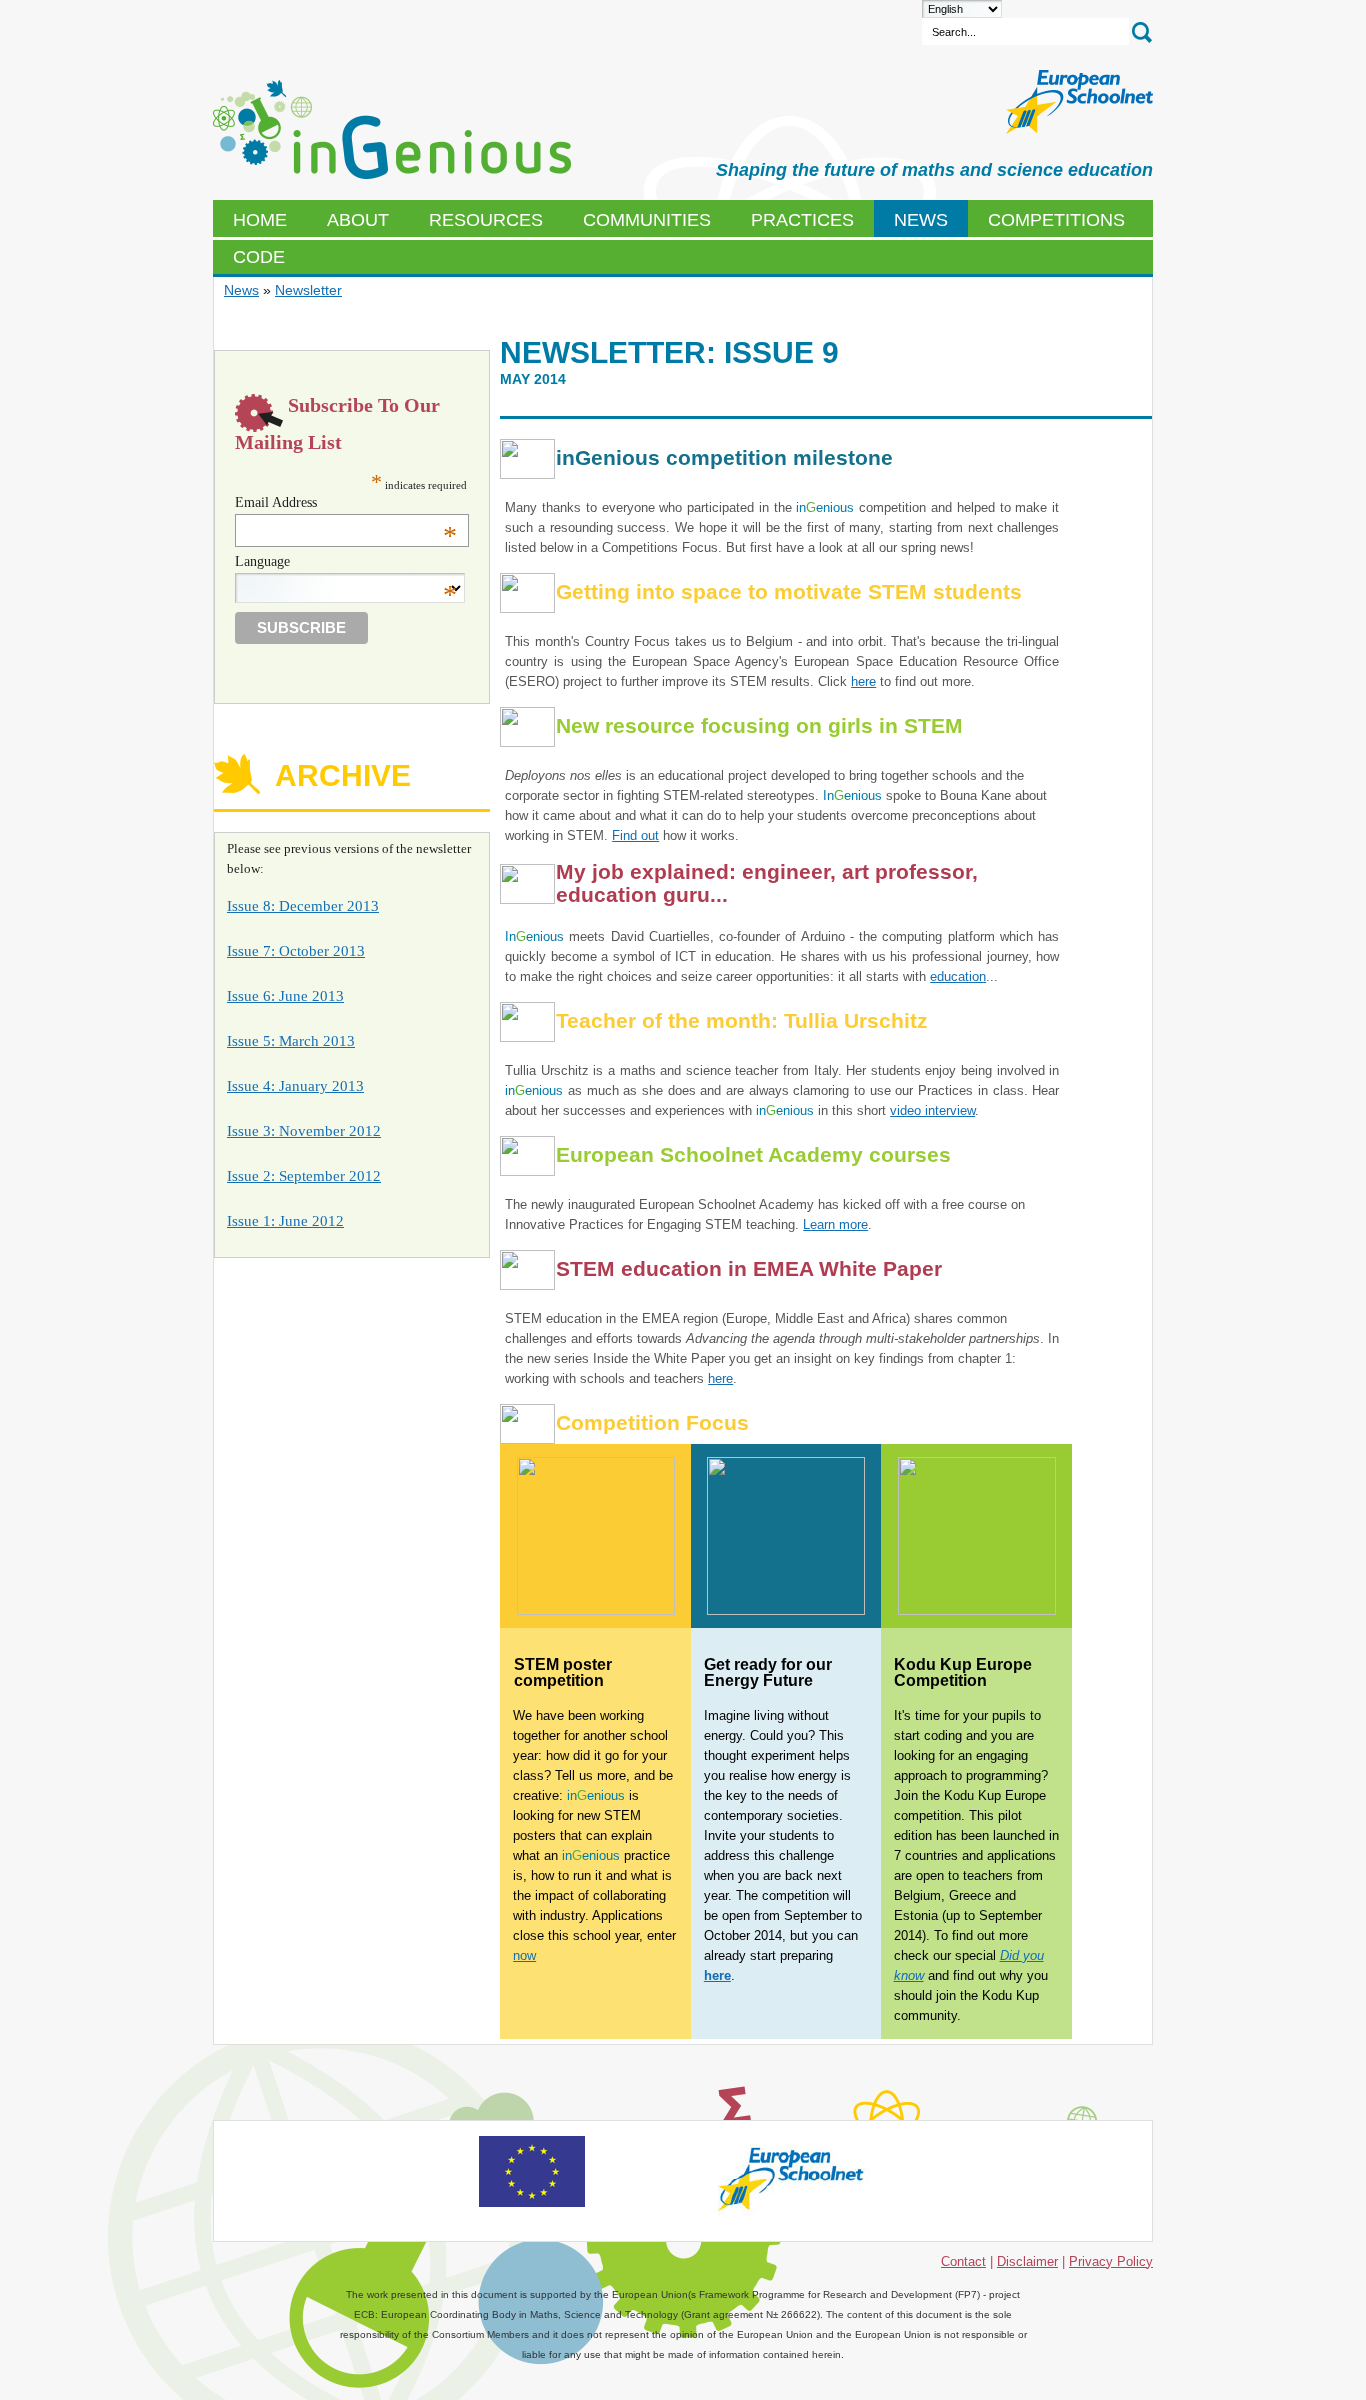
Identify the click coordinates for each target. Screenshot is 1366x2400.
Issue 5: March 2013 (291, 1041)
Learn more (835, 1224)
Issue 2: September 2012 (304, 1176)
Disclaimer (1027, 2261)
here (863, 681)
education (958, 976)
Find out (635, 835)
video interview (932, 1110)
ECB (392, 130)
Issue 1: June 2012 (285, 1221)
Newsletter (308, 290)
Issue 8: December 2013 (303, 906)
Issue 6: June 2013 (285, 996)
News (241, 290)
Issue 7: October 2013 (296, 951)
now (524, 1955)
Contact (963, 2261)
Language (346, 562)
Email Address (346, 503)
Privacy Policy (1111, 2261)
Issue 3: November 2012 (304, 1131)
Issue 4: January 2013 (295, 1086)
